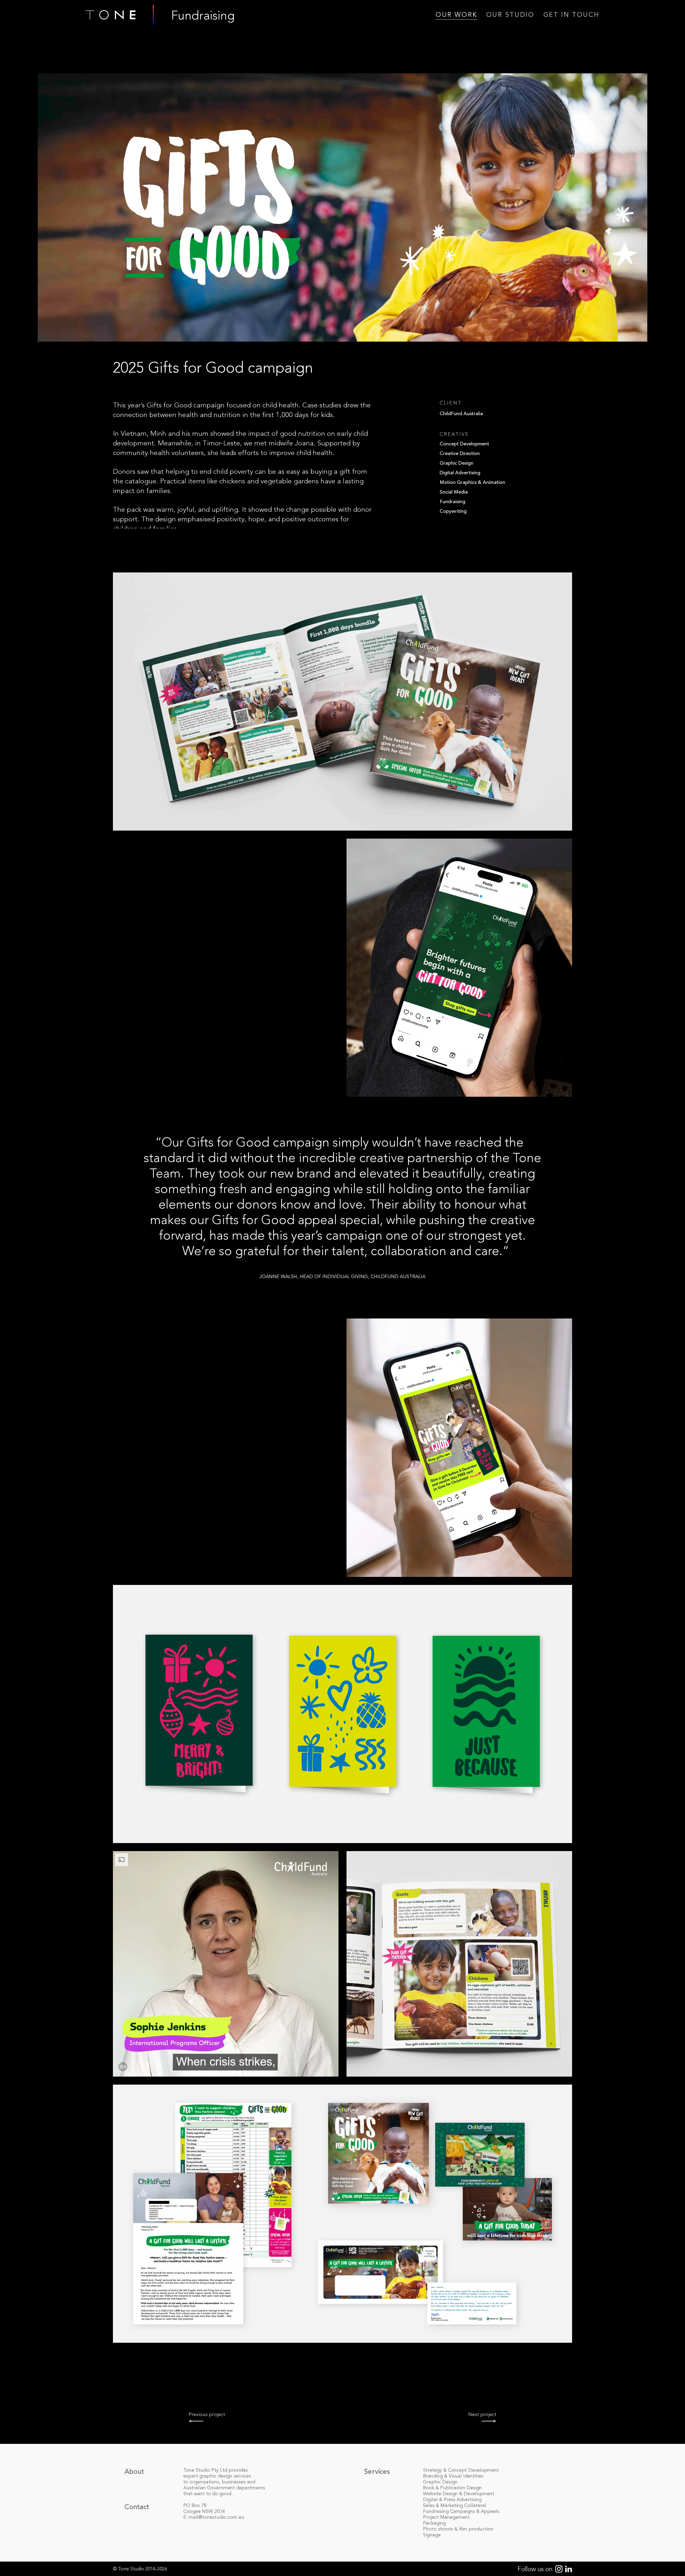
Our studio (510, 15)
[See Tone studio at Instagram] (557, 2570)
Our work (456, 15)
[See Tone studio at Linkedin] (567, 2570)
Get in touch (571, 15)
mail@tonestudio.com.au (217, 2517)
